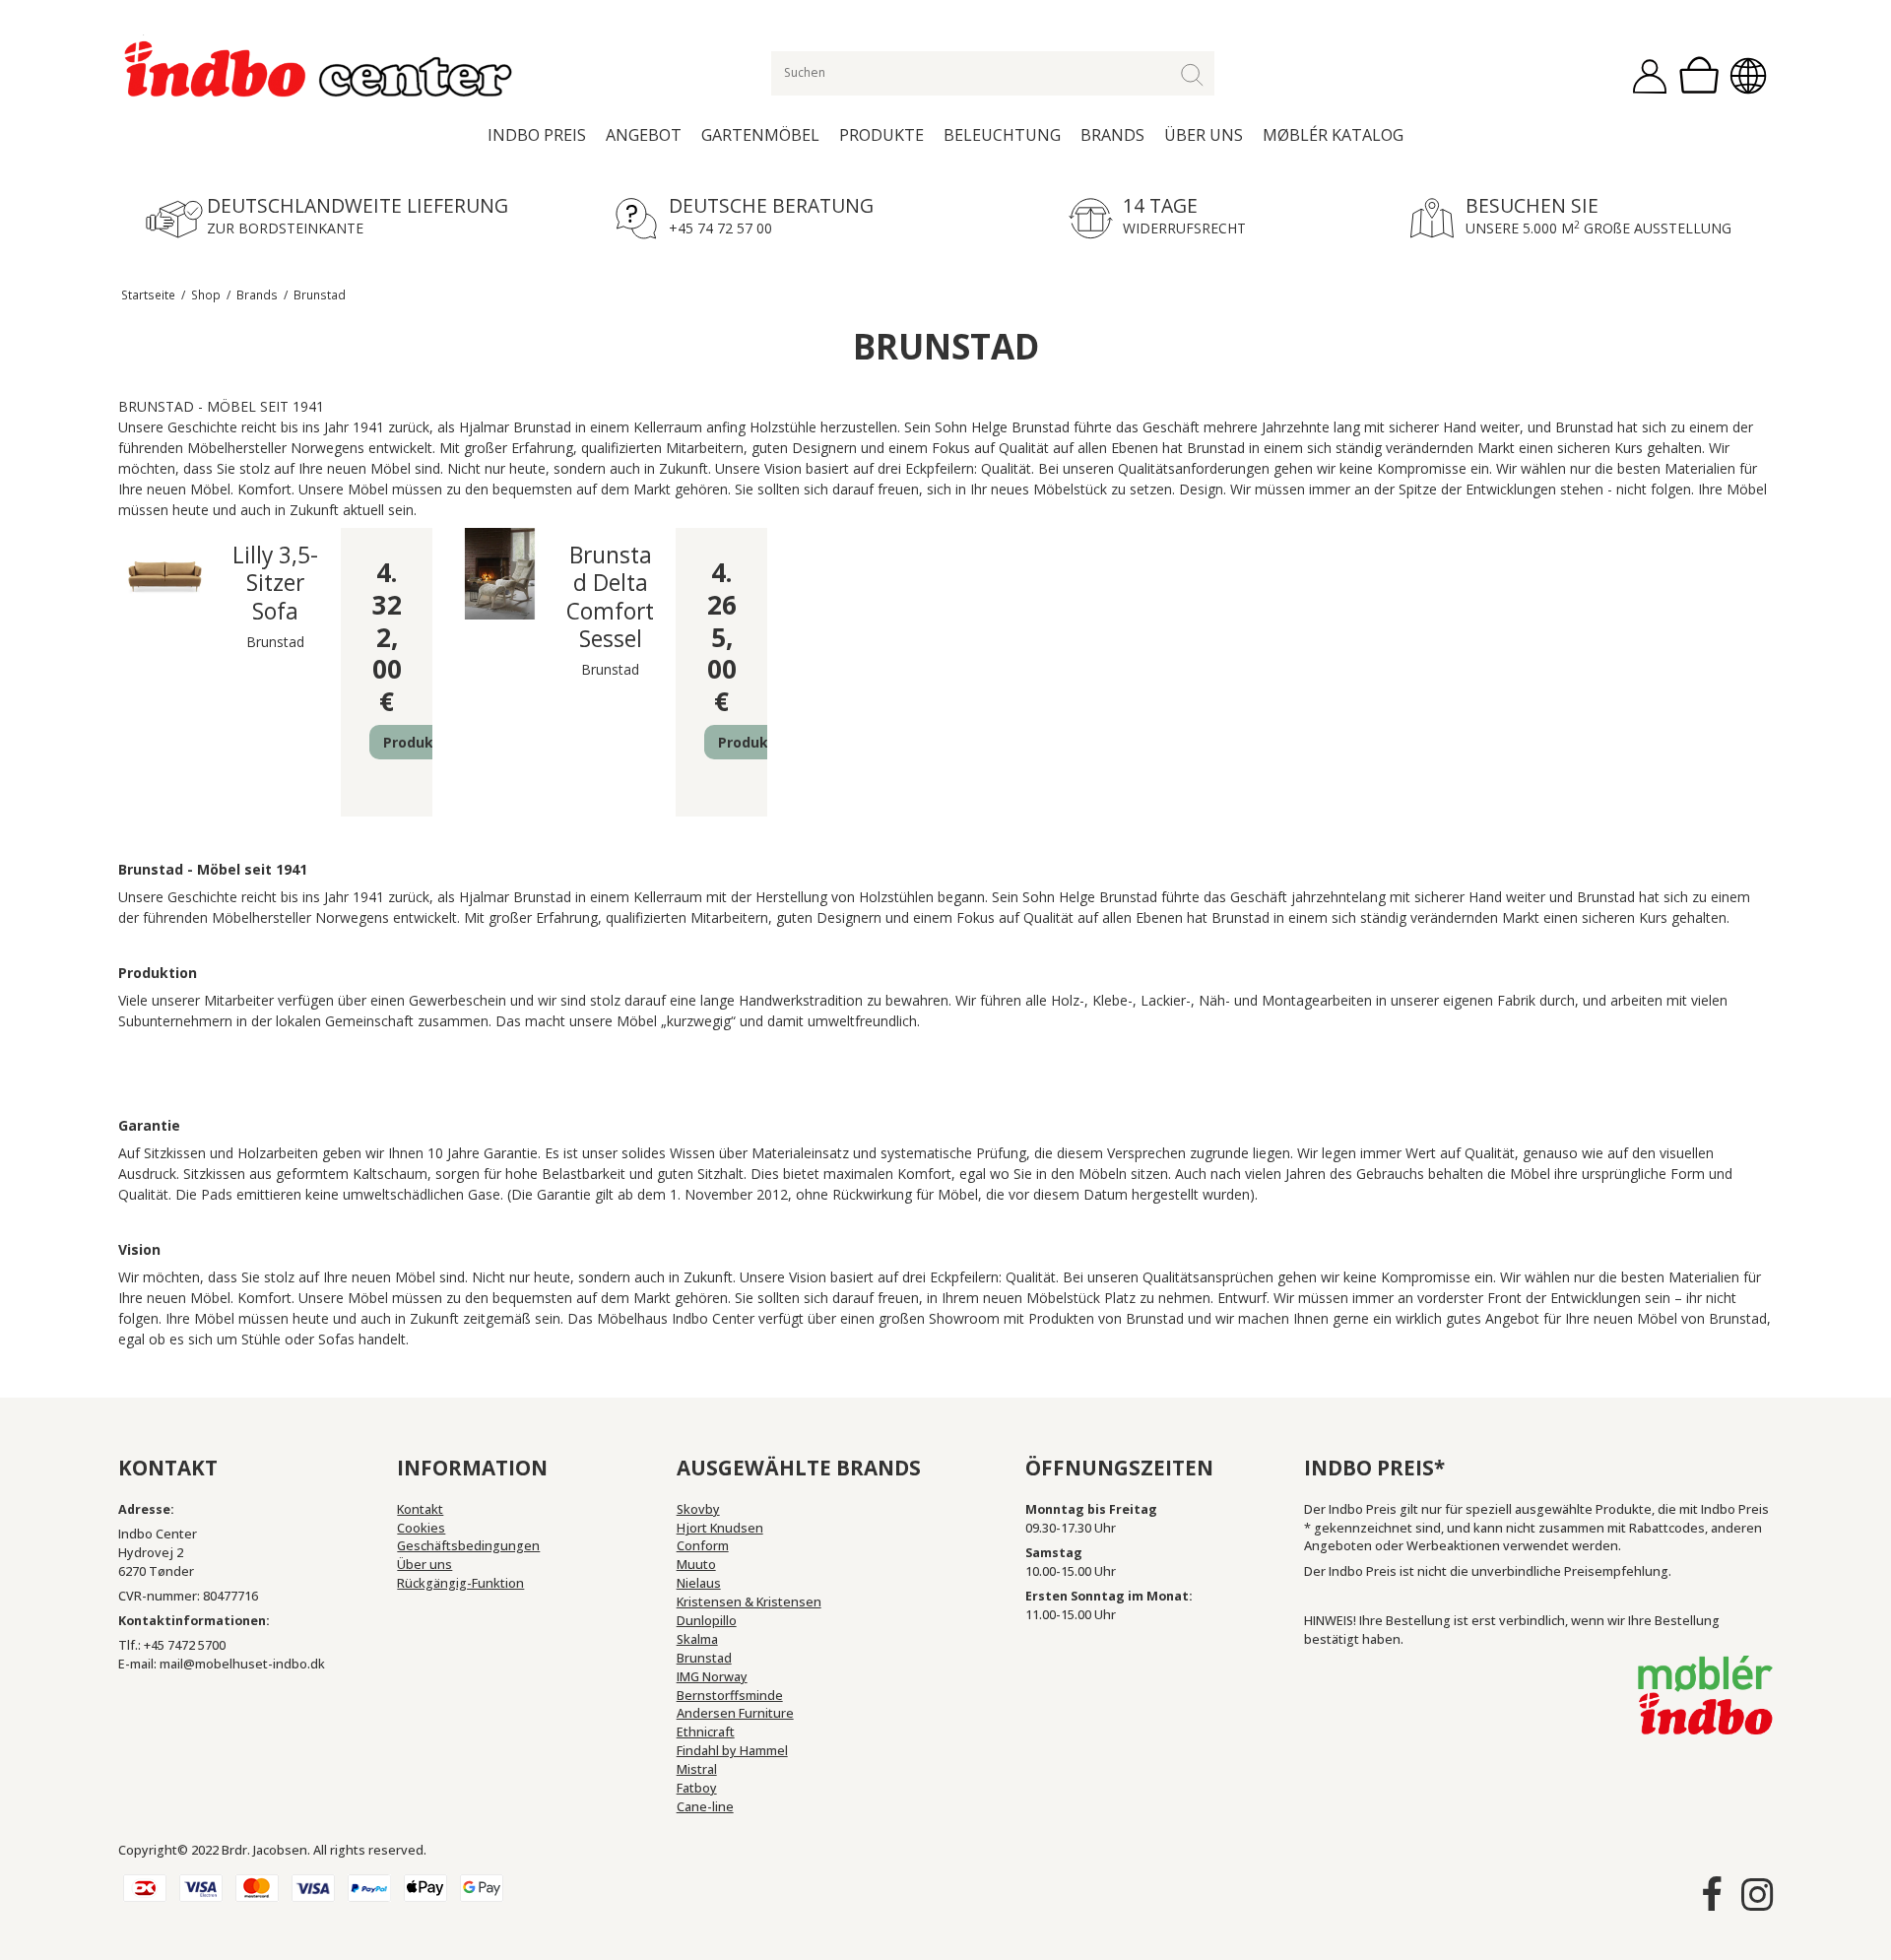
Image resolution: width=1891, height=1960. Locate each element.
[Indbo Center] (320, 70)
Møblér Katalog (1333, 135)
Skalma (697, 1639)
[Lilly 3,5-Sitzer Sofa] (165, 574)
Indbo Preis (537, 135)
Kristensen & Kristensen (749, 1602)
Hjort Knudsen (720, 1528)
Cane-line (705, 1807)
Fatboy (697, 1788)
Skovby (698, 1509)
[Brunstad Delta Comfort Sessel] (500, 574)
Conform (703, 1546)
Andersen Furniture (735, 1713)
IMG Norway (712, 1677)
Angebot (644, 135)
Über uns (1204, 135)
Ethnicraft (706, 1732)
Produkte (881, 135)
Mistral (697, 1769)
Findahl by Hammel (732, 1751)
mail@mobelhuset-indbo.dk (242, 1664)
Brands (1112, 135)
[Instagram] (1757, 1895)
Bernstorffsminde (730, 1696)
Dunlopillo (707, 1621)
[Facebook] (1712, 1895)
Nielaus (699, 1583)
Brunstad (704, 1658)
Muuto (696, 1565)
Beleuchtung (1002, 135)
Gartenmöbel (760, 135)
